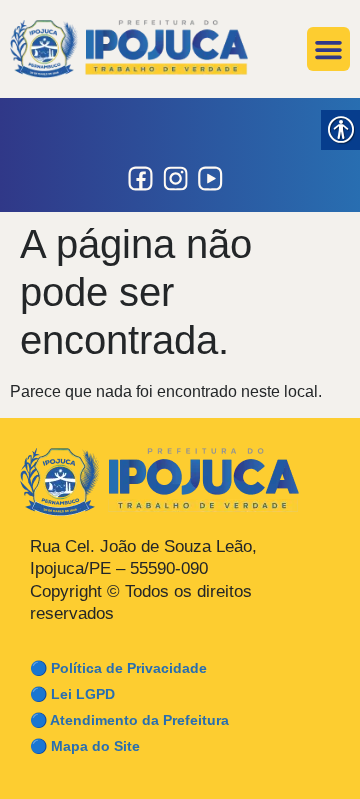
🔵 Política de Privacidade (118, 668)
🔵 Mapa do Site (85, 746)
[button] (329, 49)
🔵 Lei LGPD (72, 694)
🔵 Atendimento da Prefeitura (129, 720)
